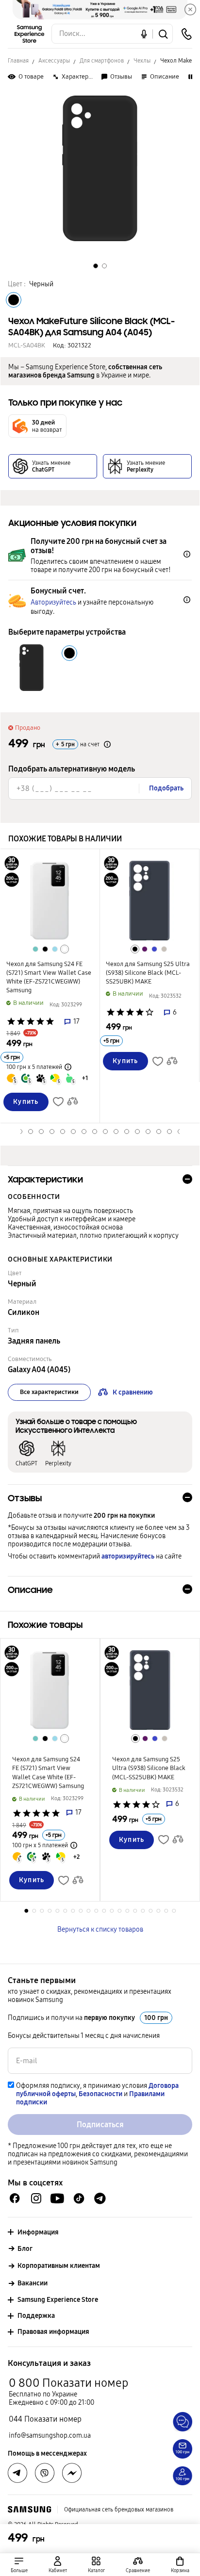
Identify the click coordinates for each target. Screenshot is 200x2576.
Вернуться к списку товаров (100, 1929)
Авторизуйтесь (53, 602)
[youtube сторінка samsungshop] (58, 2198)
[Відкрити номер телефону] (186, 34)
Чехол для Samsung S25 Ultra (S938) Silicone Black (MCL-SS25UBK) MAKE (148, 973)
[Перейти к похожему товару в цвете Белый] (65, 949)
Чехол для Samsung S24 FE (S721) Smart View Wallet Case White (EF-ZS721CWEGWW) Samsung (49, 977)
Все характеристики (49, 1392)
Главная (18, 61)
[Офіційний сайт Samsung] (29, 2510)
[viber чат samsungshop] (45, 2473)
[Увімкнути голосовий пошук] (144, 34)
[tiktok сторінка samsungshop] (79, 2199)
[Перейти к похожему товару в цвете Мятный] (35, 949)
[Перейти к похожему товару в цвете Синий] (154, 949)
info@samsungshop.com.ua (50, 2436)
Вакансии (33, 2283)
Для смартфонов (102, 61)
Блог (25, 2249)
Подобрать (166, 788)
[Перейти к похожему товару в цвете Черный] (45, 949)
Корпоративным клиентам (59, 2266)
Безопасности (100, 2094)
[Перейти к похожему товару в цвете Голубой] (55, 949)
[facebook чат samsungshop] (15, 2198)
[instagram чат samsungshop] (36, 2198)
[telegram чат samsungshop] (100, 2199)
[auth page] (58, 2565)
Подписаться (100, 2125)
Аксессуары (54, 61)
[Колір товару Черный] (14, 300)
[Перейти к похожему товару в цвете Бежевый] (164, 949)
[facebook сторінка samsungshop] (72, 2473)
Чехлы (142, 61)
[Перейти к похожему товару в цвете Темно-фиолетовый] (145, 949)
